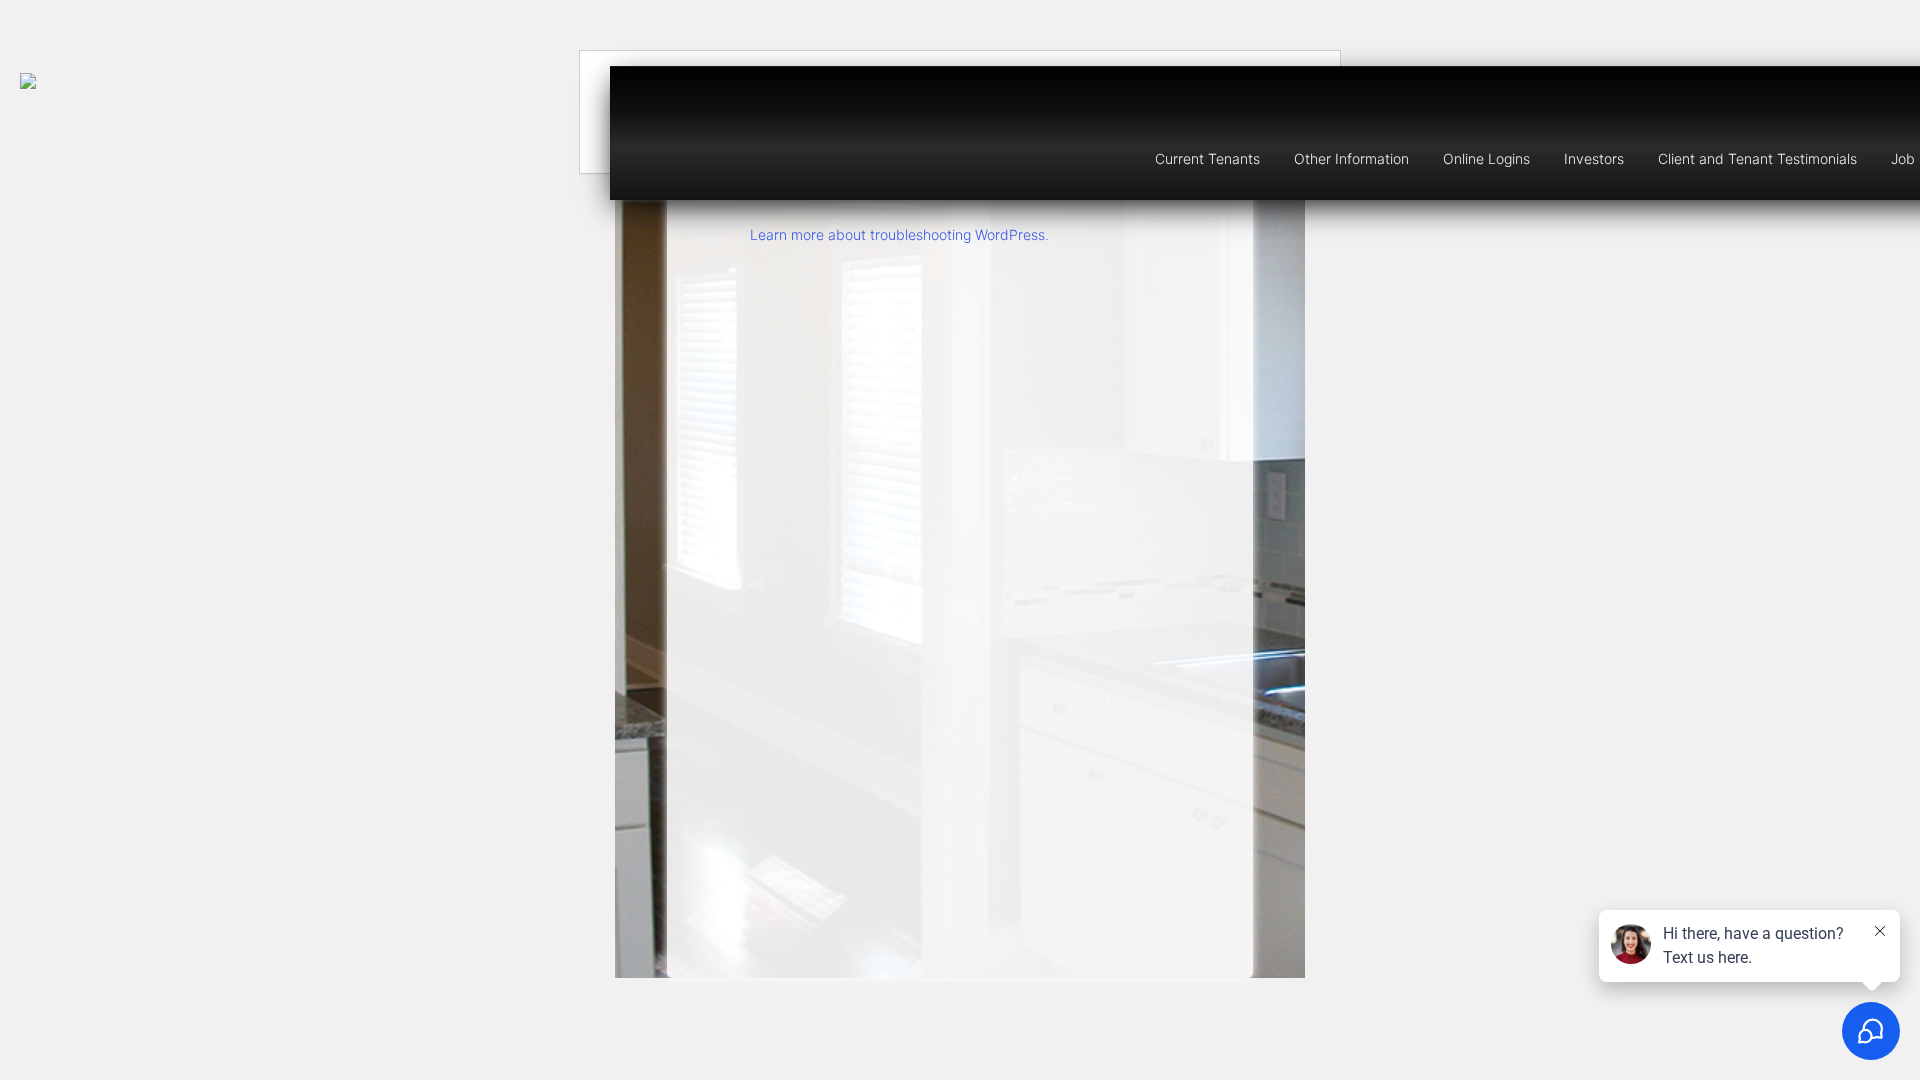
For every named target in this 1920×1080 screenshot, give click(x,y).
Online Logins (1486, 158)
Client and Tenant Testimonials (1757, 158)
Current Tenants (1207, 158)
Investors (1594, 158)
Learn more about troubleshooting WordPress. (899, 234)
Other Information (1351, 158)
